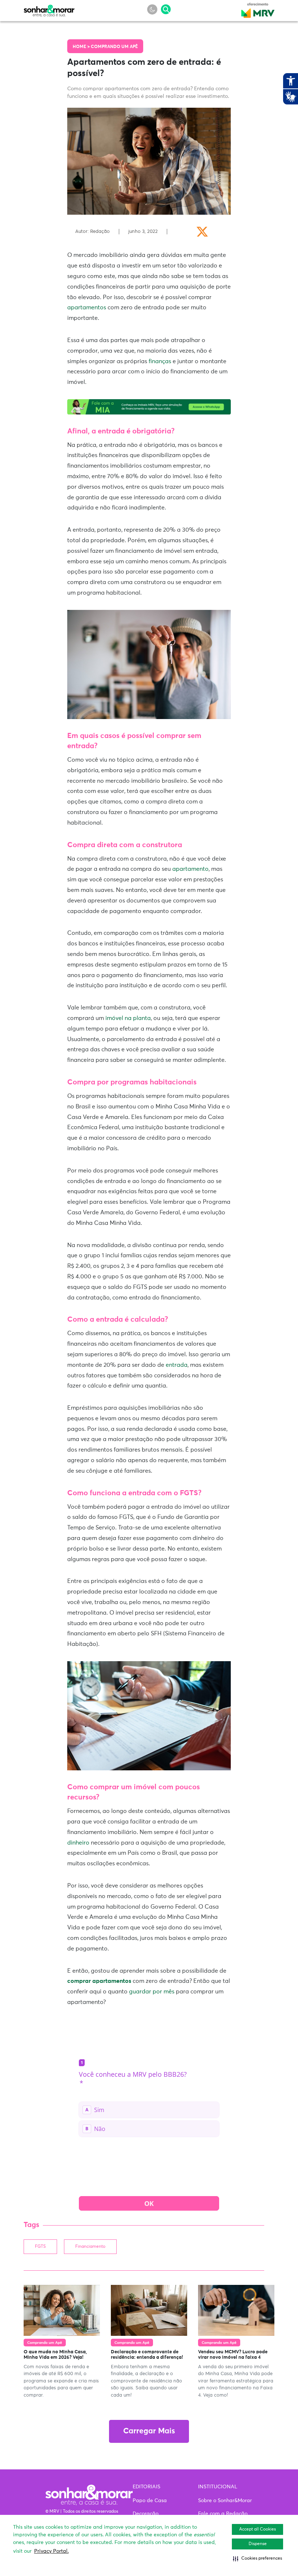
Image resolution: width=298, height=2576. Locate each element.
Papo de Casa (150, 2501)
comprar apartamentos (99, 1981)
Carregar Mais (149, 2431)
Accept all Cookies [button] (257, 2529)
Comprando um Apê (114, 47)
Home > (82, 47)
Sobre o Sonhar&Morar (225, 2501)
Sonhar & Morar (49, 9)
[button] (257, 2559)
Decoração (146, 2514)
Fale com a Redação (223, 2514)
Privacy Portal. (51, 2551)
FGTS (40, 2247)
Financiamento (90, 2247)
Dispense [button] (258, 2544)
